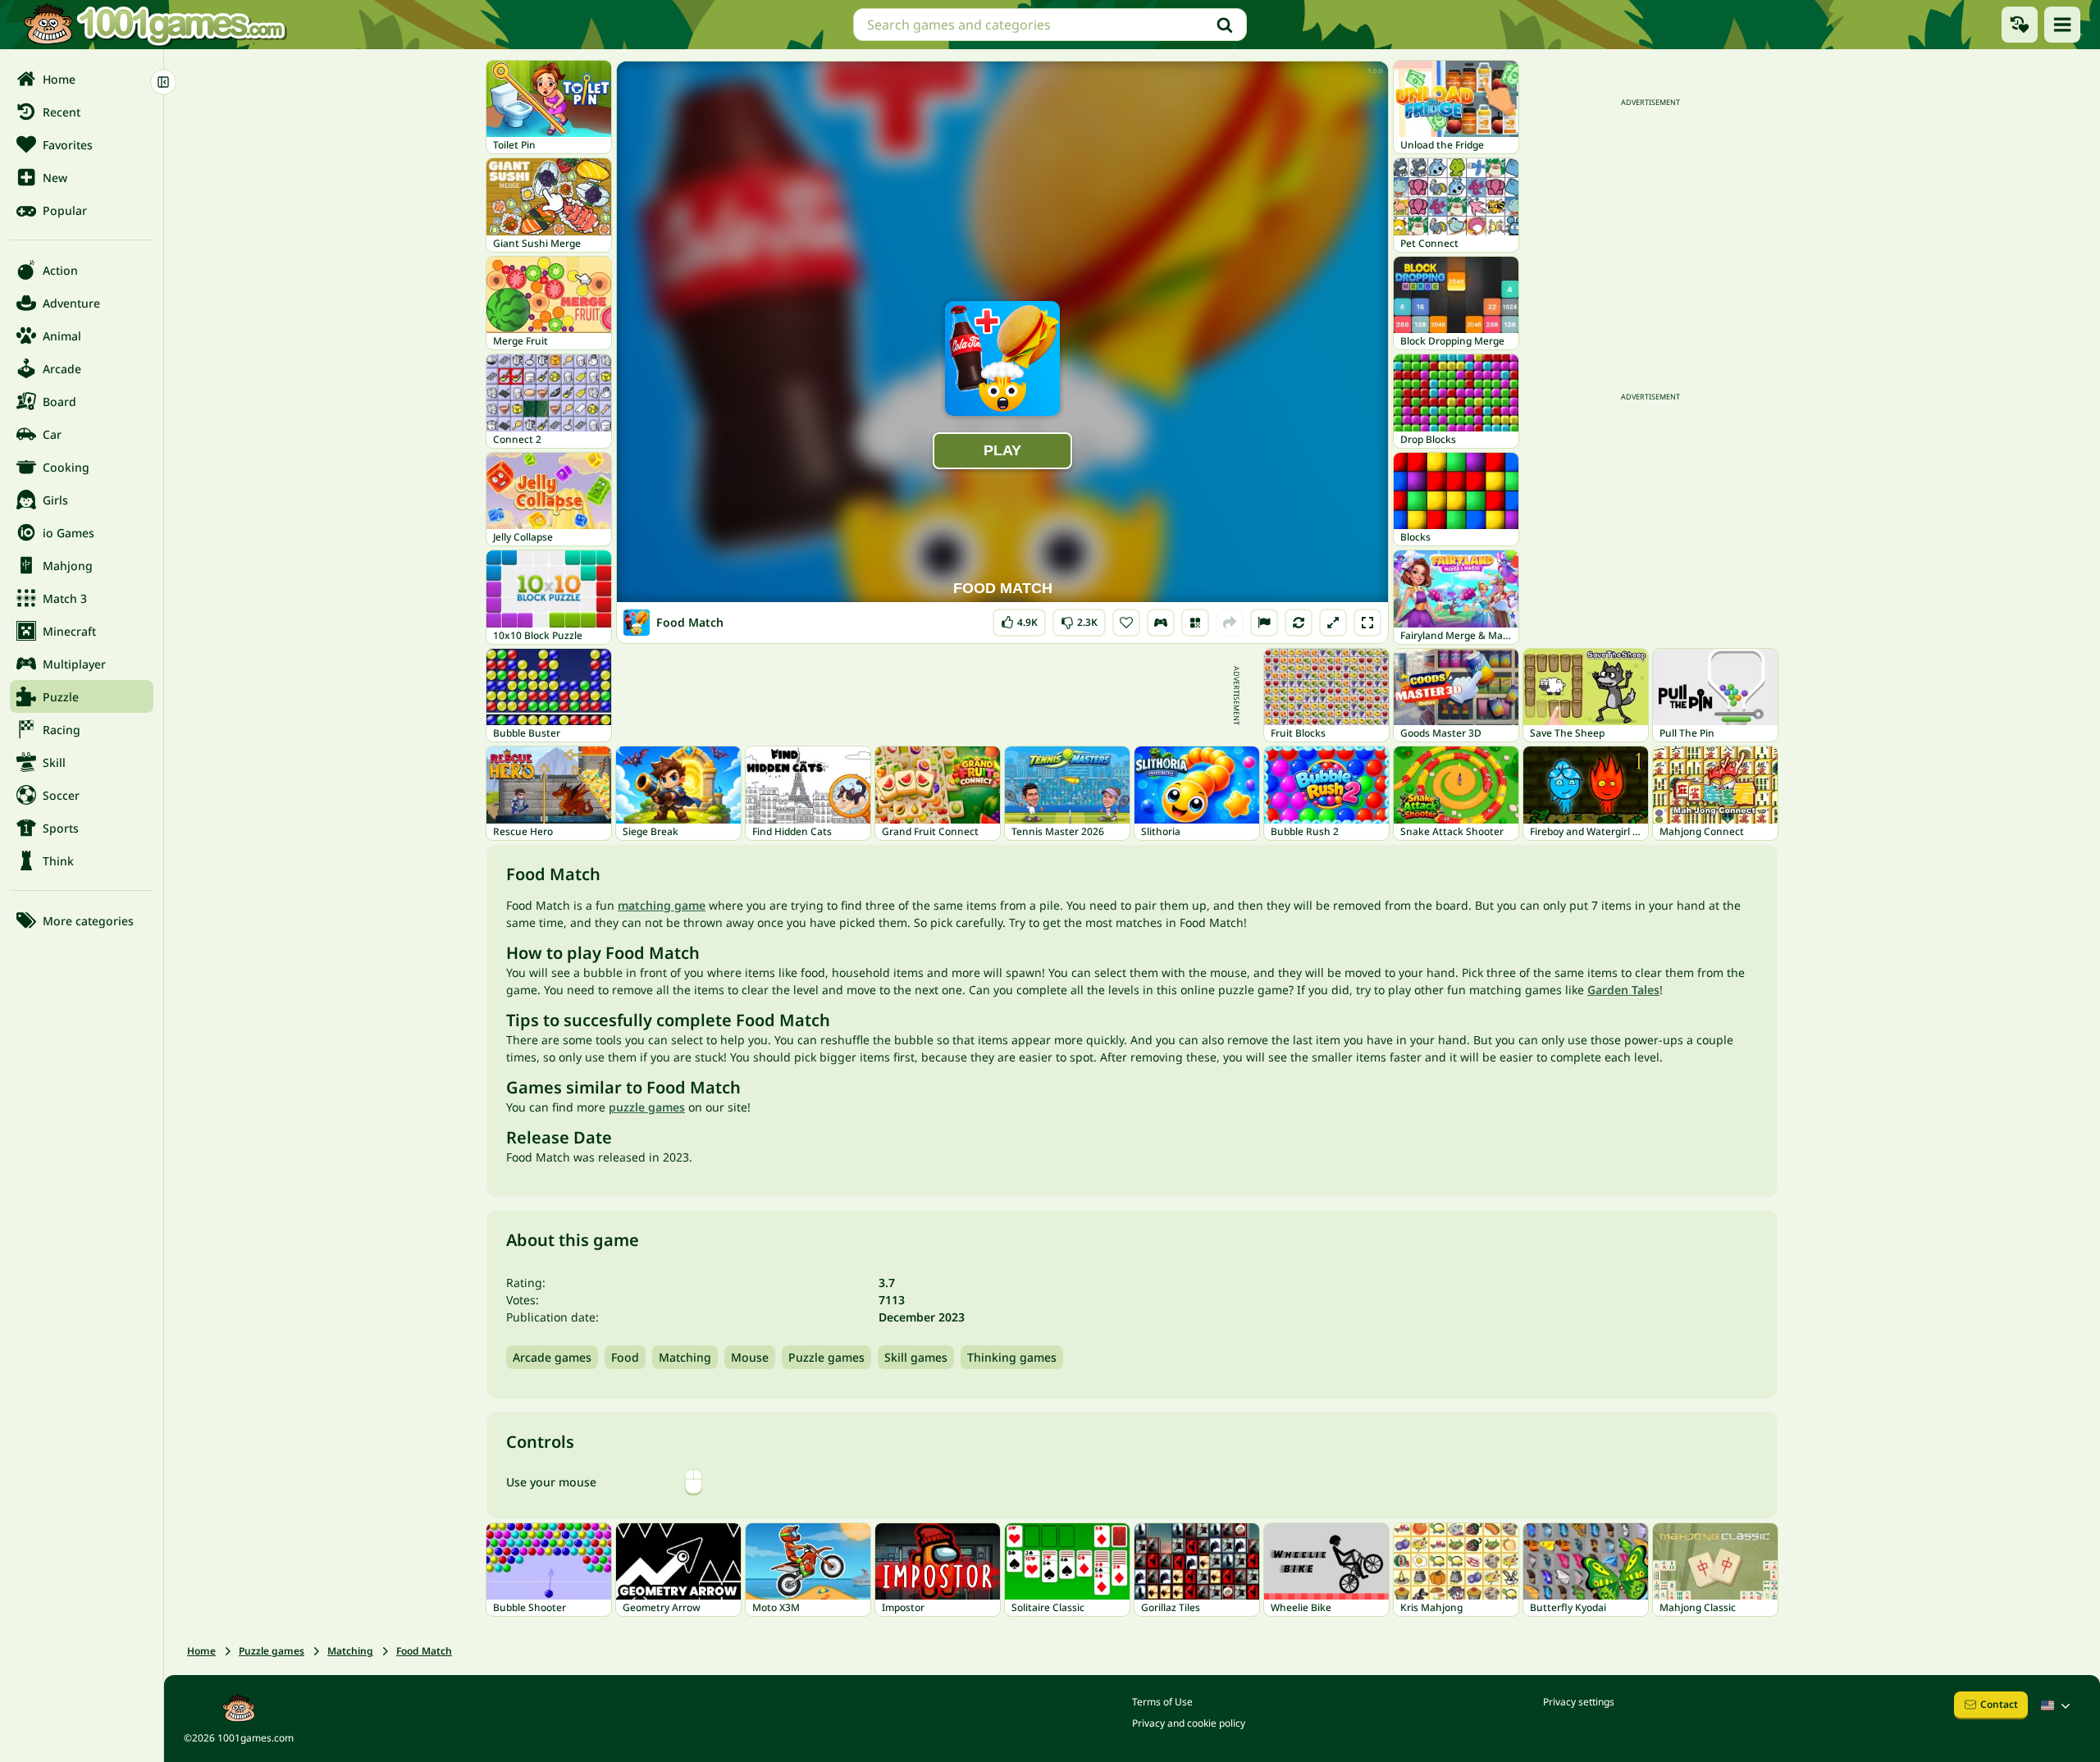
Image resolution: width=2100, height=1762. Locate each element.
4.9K (1024, 619)
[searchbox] (1050, 25)
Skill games (916, 1357)
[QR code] (1195, 623)
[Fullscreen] (1367, 623)
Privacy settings (1579, 1702)
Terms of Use (1162, 1702)
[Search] (1225, 25)
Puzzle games (826, 1357)
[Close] (163, 82)
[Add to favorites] (1126, 623)
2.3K (1081, 619)
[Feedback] (1264, 623)
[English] (2057, 1705)
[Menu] (2062, 25)
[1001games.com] (154, 25)
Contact (1999, 1704)
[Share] (1230, 623)
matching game (662, 905)
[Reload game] (1299, 623)
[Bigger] (1333, 623)
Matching (685, 1357)
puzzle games (647, 1107)
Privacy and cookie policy (1189, 1723)
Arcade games (552, 1357)
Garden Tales (1623, 990)
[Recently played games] (2020, 25)
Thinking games (1012, 1357)
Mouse (750, 1357)
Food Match (424, 1651)
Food (625, 1357)
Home (201, 1651)
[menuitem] (82, 79)
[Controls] (1161, 623)
